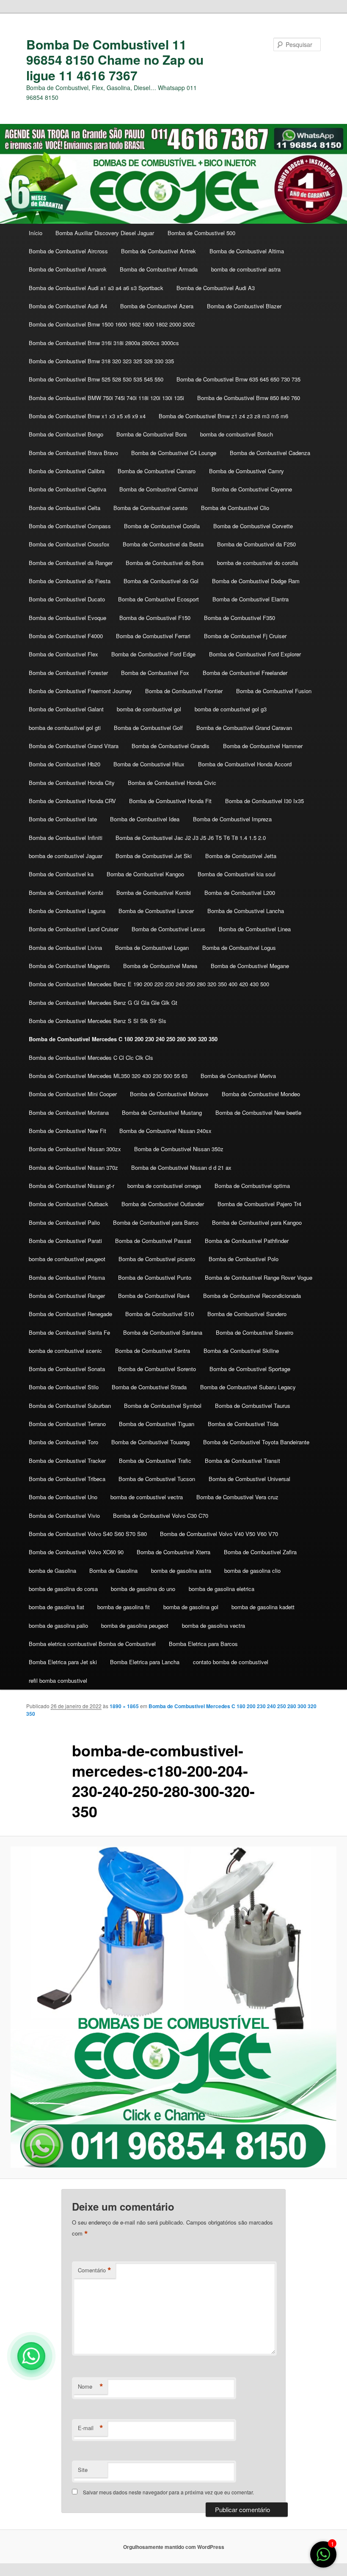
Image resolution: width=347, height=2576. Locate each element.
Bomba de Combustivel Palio (64, 1222)
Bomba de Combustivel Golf (148, 728)
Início (36, 233)
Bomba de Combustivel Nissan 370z (73, 1167)
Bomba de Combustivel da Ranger (71, 563)
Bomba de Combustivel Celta (65, 508)
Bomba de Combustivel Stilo (64, 1387)
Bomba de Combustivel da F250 (256, 544)
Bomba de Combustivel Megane (250, 966)
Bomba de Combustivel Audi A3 (216, 288)
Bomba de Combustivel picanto (157, 1259)
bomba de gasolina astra (181, 1571)
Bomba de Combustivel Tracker (67, 1461)
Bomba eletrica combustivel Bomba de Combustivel (92, 1644)
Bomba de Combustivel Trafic (155, 1461)
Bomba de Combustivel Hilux (149, 764)
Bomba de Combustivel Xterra (173, 1552)
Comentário (95, 2270)
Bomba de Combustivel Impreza (232, 819)
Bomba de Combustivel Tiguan (157, 1424)
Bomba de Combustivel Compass (70, 526)
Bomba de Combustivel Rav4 (154, 1296)
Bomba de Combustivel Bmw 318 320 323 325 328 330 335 (101, 361)
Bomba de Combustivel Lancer (156, 911)
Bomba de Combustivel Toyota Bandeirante (256, 1442)
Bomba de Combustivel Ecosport (158, 599)
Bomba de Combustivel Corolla (162, 526)
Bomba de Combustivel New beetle (258, 1112)
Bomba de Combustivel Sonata (67, 1369)
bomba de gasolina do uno (143, 1589)
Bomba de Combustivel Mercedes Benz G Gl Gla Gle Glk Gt (103, 1003)
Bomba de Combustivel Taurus (253, 1406)
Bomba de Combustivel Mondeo (261, 1094)
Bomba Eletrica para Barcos (203, 1644)
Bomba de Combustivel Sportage (250, 1369)
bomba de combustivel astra (246, 269)
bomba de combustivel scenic (65, 1351)
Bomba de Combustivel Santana (163, 1332)
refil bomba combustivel (58, 1680)
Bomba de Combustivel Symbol (163, 1406)
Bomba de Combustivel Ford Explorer (255, 654)
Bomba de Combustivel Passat (153, 1241)
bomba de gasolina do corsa (63, 1589)
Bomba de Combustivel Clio (235, 508)
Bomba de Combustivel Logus (239, 948)
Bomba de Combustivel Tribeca (67, 1479)
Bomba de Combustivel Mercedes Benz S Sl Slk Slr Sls (98, 1021)
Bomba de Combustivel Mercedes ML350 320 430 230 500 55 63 (108, 1076)
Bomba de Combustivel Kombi (66, 893)
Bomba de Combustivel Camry (246, 471)
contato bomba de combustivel (231, 1662)
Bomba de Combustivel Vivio (64, 1516)
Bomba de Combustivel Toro (63, 1442)
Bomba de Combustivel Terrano (67, 1424)
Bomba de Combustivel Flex (63, 654)
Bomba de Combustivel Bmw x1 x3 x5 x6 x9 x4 (87, 416)
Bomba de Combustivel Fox (155, 673)
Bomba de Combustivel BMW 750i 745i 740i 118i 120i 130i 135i (106, 398)
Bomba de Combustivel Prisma (67, 1277)
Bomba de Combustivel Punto (155, 1277)
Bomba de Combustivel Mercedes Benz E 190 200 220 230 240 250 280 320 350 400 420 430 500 (149, 984)
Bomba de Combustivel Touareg (150, 1442)
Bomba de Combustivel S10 (160, 1314)
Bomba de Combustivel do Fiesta (70, 581)
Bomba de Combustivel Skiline (241, 1351)
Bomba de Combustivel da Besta (163, 544)
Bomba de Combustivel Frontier (184, 691)
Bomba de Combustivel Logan (152, 948)
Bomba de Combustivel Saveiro (255, 1332)
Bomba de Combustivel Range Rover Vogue (259, 1277)
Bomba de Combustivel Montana (69, 1112)
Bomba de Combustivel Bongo (66, 434)
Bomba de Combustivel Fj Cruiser (245, 636)
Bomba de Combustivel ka (61, 874)
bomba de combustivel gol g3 (231, 709)
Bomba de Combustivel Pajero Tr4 (259, 1204)
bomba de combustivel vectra (147, 1497)
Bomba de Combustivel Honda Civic (172, 783)
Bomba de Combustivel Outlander (163, 1204)
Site (83, 2470)
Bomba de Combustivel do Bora (165, 563)
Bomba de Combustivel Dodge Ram (256, 581)
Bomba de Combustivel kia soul (237, 874)
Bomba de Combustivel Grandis (171, 746)
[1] (323, 2558)
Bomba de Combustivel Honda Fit (170, 801)
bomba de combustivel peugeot (67, 1259)
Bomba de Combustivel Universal (249, 1479)
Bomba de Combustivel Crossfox (69, 544)
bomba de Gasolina (52, 1571)
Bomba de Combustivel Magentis (69, 966)
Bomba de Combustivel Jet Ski (154, 856)
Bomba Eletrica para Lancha (145, 1662)
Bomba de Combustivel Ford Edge (153, 654)
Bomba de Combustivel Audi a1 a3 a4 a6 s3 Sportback (96, 288)
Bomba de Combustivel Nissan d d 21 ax (181, 1167)
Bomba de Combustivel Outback (69, 1204)
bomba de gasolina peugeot (135, 1625)
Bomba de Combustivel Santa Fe (69, 1332)
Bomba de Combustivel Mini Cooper (73, 1094)
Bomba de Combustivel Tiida (243, 1424)
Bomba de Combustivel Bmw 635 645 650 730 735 (238, 379)
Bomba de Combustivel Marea (160, 966)
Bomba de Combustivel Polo (244, 1259)
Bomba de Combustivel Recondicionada (252, 1296)
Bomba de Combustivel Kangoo (145, 874)
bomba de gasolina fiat (56, 1607)
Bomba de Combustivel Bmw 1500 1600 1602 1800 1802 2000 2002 (112, 324)
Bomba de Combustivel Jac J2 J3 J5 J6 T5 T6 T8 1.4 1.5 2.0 (191, 838)
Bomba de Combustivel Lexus (168, 929)
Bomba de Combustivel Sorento (157, 1369)
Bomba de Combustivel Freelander (245, 673)
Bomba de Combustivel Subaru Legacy (248, 1387)
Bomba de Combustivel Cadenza (270, 453)
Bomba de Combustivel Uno (63, 1497)
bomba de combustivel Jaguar (66, 856)
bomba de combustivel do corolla (257, 563)
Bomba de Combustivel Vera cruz (237, 1497)
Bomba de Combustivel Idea (145, 819)
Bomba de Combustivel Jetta (241, 856)
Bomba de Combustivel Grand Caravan (244, 728)
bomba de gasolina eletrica (222, 1589)
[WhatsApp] (31, 2356)
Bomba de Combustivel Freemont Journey (80, 691)
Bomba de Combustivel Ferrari (153, 636)
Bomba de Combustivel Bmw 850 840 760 (249, 398)
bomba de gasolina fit (124, 1607)
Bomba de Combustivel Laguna (67, 911)
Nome (91, 2387)
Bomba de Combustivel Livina (65, 948)
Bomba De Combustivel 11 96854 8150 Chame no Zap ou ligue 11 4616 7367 (115, 60)
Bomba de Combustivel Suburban (70, 1406)
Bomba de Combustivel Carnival (159, 489)
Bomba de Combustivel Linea (255, 929)
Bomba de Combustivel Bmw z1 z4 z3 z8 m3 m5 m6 (223, 416)
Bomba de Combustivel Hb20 (65, 764)
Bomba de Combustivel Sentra (153, 1351)
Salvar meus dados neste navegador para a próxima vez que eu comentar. (168, 2492)
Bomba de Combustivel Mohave (169, 1094)
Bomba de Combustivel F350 (240, 618)
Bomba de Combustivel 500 (201, 233)
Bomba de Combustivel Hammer (263, 746)
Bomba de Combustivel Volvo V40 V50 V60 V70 (219, 1534)
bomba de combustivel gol (149, 709)
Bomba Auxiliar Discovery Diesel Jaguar (105, 233)
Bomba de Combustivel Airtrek (158, 251)
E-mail (91, 2428)
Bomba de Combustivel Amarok (68, 269)
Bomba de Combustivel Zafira (260, 1552)
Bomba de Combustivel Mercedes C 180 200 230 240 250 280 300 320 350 (123, 1039)
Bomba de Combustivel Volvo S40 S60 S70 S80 (88, 1534)
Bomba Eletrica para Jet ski (63, 1662)
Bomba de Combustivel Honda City (72, 783)
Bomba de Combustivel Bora (151, 434)
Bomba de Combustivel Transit (242, 1461)
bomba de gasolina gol (191, 1607)
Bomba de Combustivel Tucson (157, 1479)
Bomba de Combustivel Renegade (70, 1314)
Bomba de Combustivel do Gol (161, 581)
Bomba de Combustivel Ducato (67, 599)
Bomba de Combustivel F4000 (66, 636)
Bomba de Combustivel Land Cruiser (74, 929)
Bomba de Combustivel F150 (155, 618)
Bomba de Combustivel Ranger (67, 1296)
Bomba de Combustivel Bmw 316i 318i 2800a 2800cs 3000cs (104, 343)
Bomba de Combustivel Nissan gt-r (72, 1186)
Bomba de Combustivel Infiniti (66, 838)
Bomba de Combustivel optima (252, 1186)
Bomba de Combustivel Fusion (274, 691)
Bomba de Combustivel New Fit (67, 1131)
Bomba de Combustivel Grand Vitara (74, 746)
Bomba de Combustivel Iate (63, 819)
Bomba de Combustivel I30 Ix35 (264, 801)
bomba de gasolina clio (252, 1571)
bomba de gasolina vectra (213, 1625)
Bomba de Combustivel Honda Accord (245, 764)
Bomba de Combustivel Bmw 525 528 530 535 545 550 (96, 379)
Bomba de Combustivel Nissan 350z (179, 1149)
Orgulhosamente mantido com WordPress (174, 2547)
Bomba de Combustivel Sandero (247, 1314)
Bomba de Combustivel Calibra (67, 471)
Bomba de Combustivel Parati (65, 1241)
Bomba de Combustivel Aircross (68, 251)
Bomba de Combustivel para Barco (156, 1222)
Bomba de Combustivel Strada (149, 1387)
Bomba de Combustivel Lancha (246, 911)
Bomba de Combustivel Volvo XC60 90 (76, 1552)
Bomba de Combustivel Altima (247, 251)
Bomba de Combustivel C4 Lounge (174, 453)
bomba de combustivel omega (164, 1186)
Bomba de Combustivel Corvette (253, 526)
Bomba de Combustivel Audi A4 (68, 306)
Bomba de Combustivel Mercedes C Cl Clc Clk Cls (91, 1058)
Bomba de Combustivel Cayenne (252, 489)
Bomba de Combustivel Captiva (67, 489)
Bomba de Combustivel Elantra (251, 599)
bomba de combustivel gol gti (65, 728)
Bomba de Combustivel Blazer (244, 306)
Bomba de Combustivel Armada (159, 269)
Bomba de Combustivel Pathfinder (247, 1241)
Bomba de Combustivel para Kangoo (257, 1222)
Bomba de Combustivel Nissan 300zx (75, 1149)
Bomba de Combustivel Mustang (162, 1112)
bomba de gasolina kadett (263, 1607)
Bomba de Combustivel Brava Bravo (73, 453)
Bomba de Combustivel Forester (68, 673)
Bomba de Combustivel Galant (66, 709)
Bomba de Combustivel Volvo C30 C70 (161, 1516)
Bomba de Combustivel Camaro (157, 471)
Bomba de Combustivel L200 (240, 893)
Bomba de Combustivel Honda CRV (72, 801)
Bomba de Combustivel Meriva (238, 1076)
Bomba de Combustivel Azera (157, 306)
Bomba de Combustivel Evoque (67, 618)
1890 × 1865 (124, 1706)
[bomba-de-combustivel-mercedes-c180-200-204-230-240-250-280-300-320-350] (173, 2007)
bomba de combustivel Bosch (237, 434)
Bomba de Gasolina (113, 1571)
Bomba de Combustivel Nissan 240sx (165, 1131)
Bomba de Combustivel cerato (150, 508)
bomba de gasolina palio (58, 1625)
